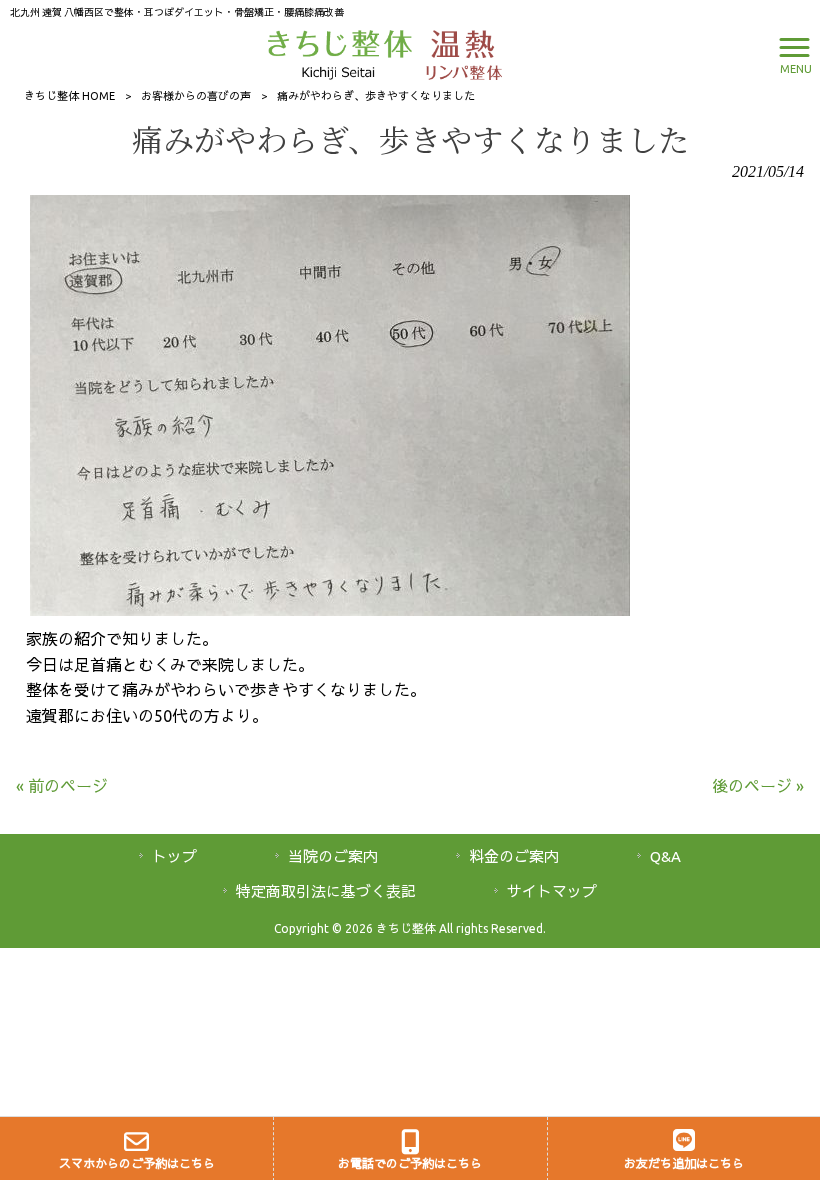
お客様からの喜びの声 (196, 96)
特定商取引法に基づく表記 (326, 891)
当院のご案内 (333, 856)
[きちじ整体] (342, 53)
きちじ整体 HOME (69, 96)
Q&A (665, 856)
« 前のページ (62, 786)
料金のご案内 (514, 856)
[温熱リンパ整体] (459, 53)
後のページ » (758, 786)
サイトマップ (552, 891)
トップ (174, 856)
